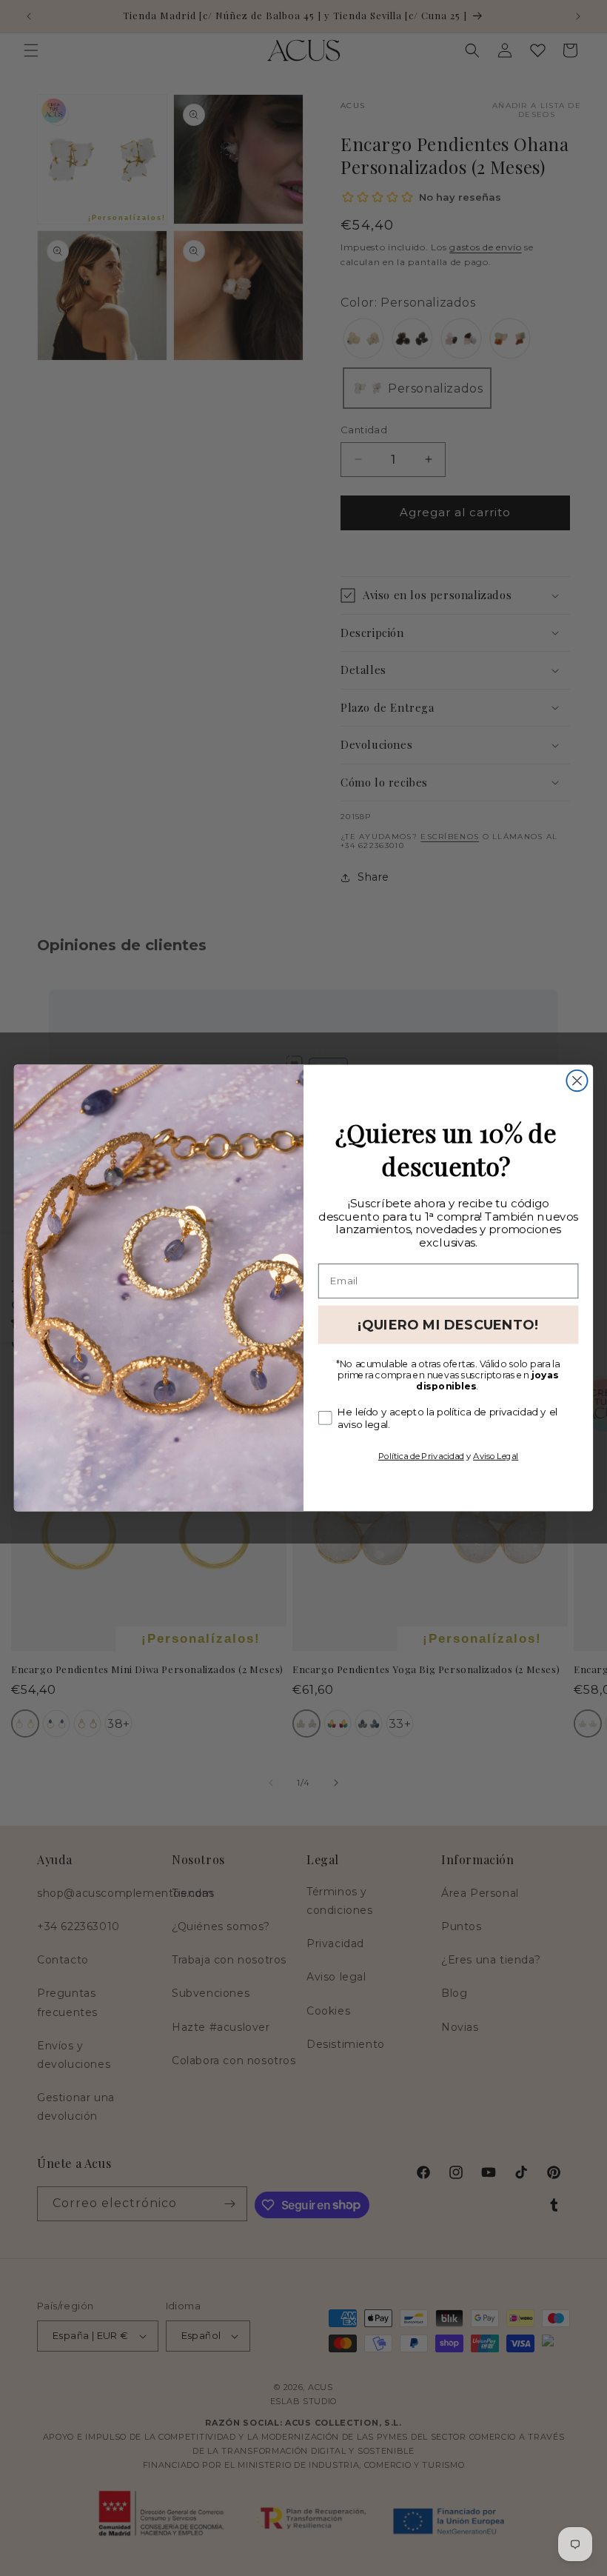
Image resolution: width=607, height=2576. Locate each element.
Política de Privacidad (421, 1455)
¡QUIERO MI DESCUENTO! (448, 1324)
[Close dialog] (577, 1081)
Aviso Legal (496, 1455)
